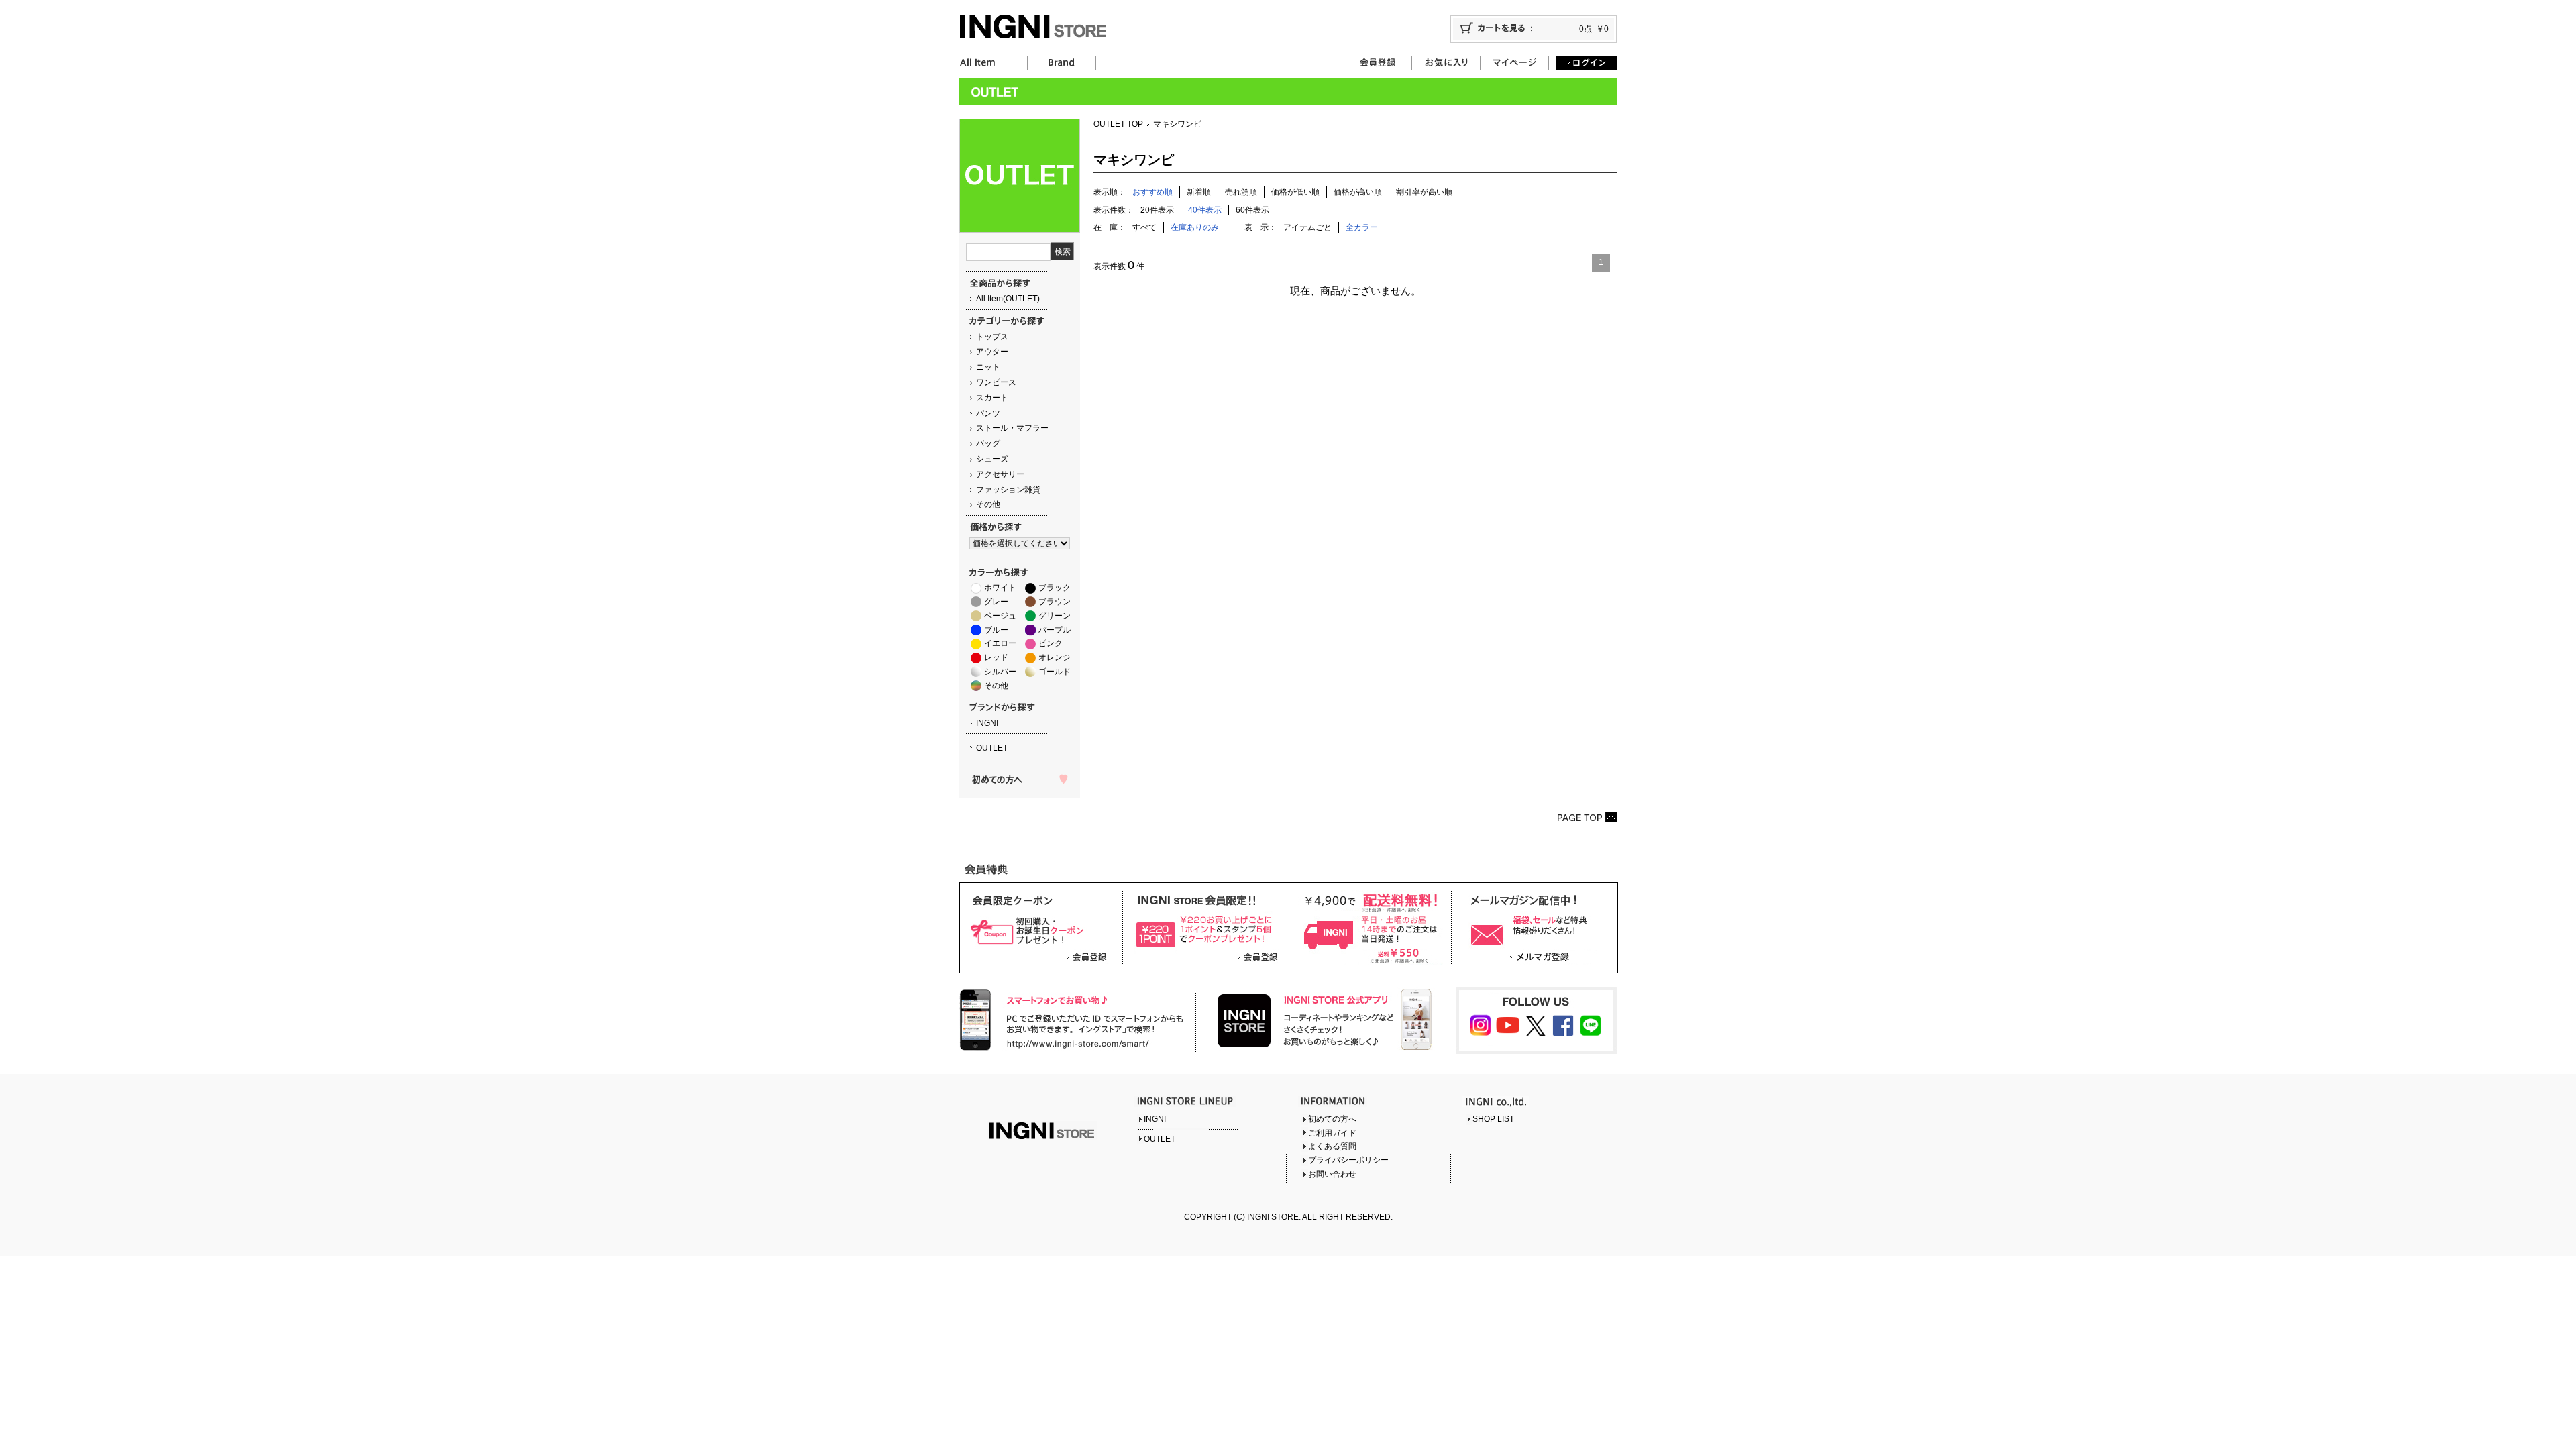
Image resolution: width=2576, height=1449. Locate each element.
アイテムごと (1307, 227)
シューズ (992, 459)
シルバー (1000, 672)
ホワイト (1000, 588)
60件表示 (1252, 210)
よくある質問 (1332, 1146)
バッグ (988, 443)
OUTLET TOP (1118, 124)
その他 (988, 504)
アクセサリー (1000, 474)
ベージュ (1000, 616)
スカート (992, 398)
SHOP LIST (1493, 1119)
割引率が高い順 (1424, 192)
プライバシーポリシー (1348, 1160)
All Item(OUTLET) (1008, 299)
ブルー (996, 630)
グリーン (1055, 616)
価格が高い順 (1358, 192)
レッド (996, 657)
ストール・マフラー (1012, 428)
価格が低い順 (1295, 192)
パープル (1055, 630)
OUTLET (992, 748)
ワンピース (996, 382)
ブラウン (1055, 602)
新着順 (1199, 192)
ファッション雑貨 (1008, 490)
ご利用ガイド (1332, 1133)
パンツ (988, 413)
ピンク (1051, 643)
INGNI (987, 723)
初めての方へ (1332, 1119)
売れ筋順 (1241, 192)
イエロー (1000, 643)
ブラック (1055, 588)
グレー (996, 602)
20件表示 (1157, 210)
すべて (1144, 227)
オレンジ (1055, 657)
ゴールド (1055, 672)
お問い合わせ (1332, 1174)
